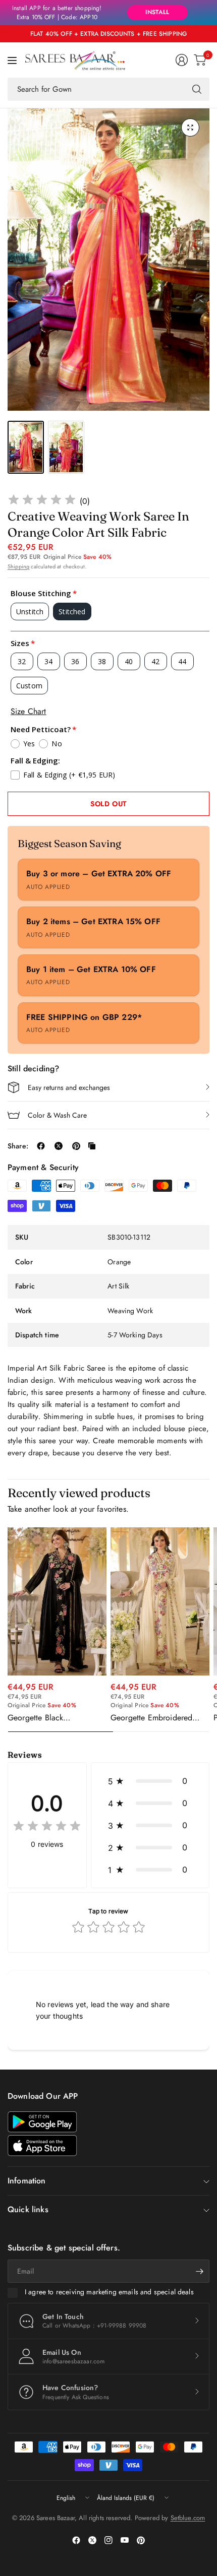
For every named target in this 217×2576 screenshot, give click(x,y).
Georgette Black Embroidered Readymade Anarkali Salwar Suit (51, 1718)
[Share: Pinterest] (76, 1146)
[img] (42, 501)
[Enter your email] (199, 2271)
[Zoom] (190, 127)
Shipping (18, 566)
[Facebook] (76, 2540)
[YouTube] (125, 2540)
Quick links (28, 2209)
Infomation (27, 2181)
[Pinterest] (141, 2540)
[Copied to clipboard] (92, 1146)
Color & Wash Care (57, 1115)
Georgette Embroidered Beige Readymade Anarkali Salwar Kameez (157, 1718)
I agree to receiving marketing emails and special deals (109, 2292)
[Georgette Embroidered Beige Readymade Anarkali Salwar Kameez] (160, 1601)
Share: (18, 1146)
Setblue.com (188, 2518)
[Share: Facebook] (41, 1146)
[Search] (197, 89)
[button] (150, 1781)
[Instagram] (108, 2540)
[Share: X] (59, 1146)
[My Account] (182, 60)
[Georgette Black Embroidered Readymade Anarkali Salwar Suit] (57, 1601)
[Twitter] (92, 2540)
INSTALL (157, 12)
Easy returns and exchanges (69, 1087)
